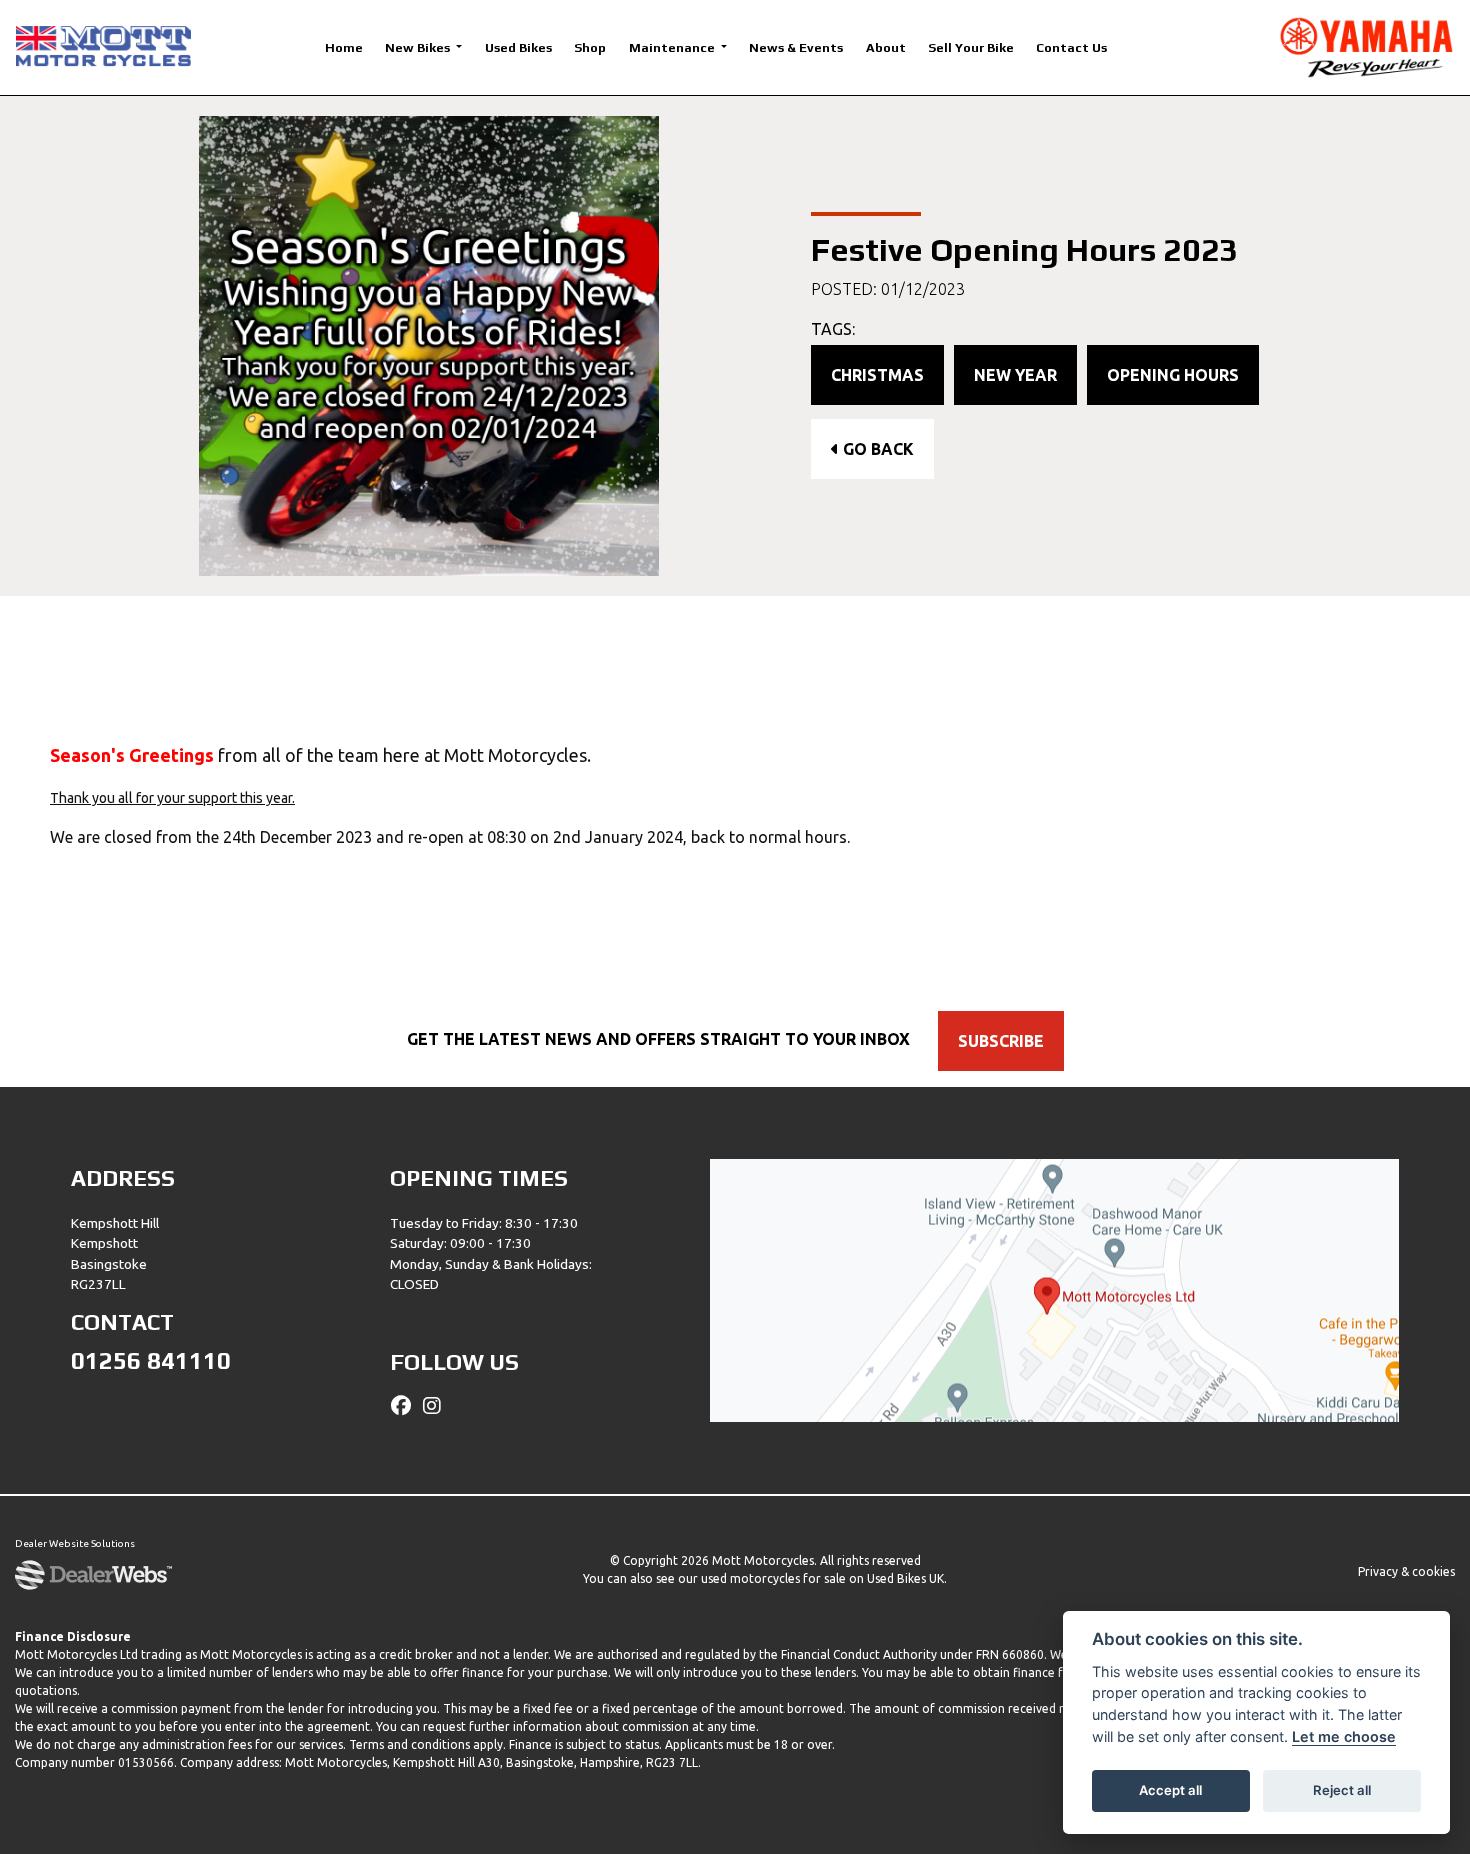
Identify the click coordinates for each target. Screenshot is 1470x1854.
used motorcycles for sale (773, 1578)
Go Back (876, 449)
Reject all (1342, 1790)
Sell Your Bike (971, 47)
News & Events (796, 47)
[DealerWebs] (93, 1576)
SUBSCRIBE (1001, 1041)
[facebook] (406, 1406)
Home (344, 47)
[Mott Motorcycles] (103, 45)
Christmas (877, 375)
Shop (590, 47)
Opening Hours (1173, 375)
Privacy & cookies (1406, 1571)
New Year (1015, 375)
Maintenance (673, 47)
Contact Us (1071, 47)
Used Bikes (518, 47)
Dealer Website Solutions (75, 1543)
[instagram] (437, 1406)
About (886, 47)
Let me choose (1344, 1736)
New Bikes (419, 47)
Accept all (1170, 1790)
